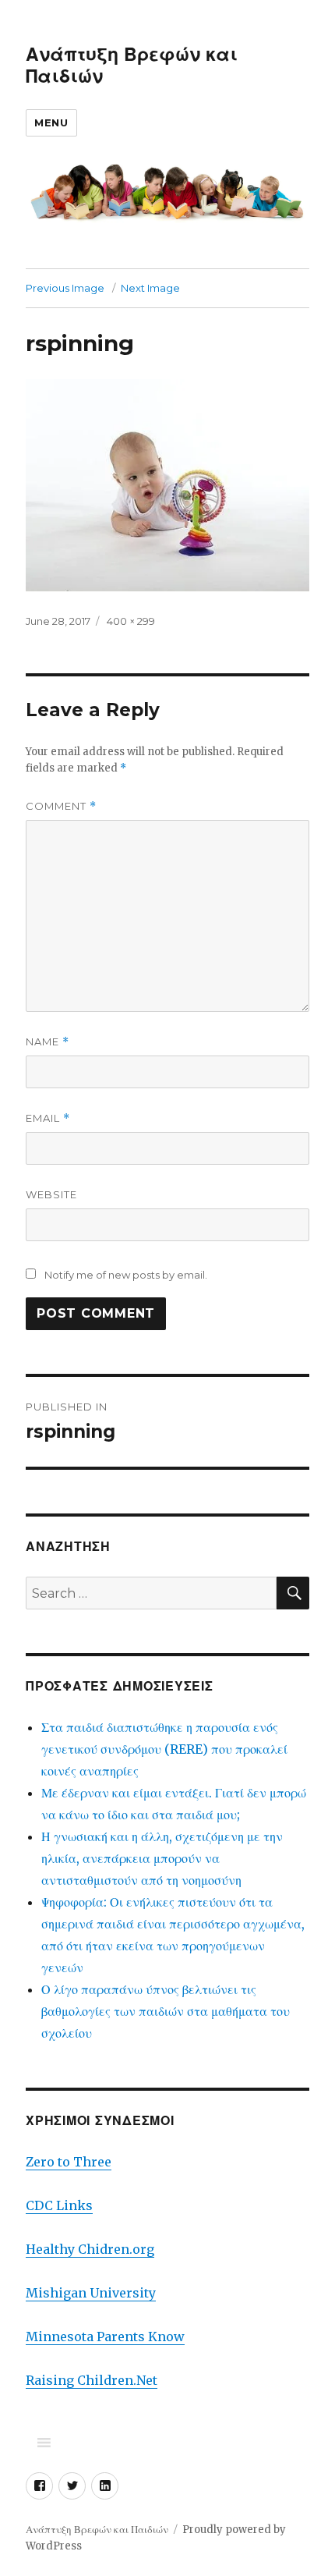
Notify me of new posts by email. (126, 1275)
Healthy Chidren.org (90, 2249)
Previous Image (65, 288)
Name (48, 1042)
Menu (51, 122)
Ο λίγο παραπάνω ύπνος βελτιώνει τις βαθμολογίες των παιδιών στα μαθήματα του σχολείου (166, 2011)
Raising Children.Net (92, 2380)
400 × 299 (131, 621)
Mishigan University (91, 2293)
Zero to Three (69, 2162)
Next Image (150, 288)
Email (48, 1118)
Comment (61, 806)
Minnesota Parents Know (105, 2336)
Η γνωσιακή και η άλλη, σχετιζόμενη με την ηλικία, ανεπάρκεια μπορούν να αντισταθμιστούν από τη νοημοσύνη (162, 1858)
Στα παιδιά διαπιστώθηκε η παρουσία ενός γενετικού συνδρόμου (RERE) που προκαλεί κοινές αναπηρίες (164, 1749)
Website (51, 1194)
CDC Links (59, 2205)
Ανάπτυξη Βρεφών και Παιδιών (97, 2530)
